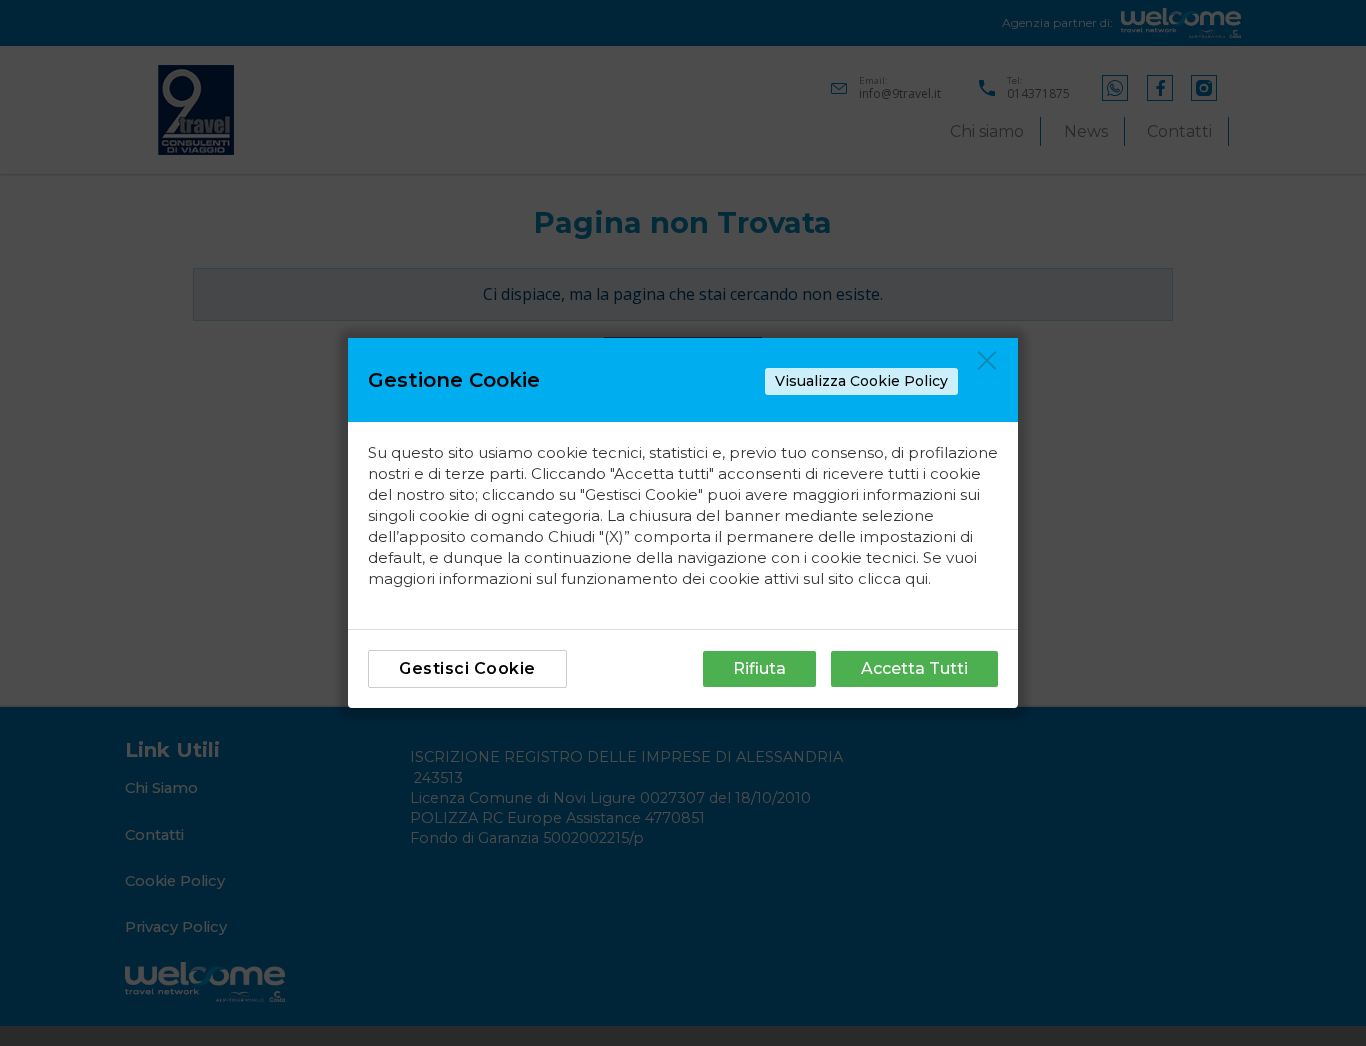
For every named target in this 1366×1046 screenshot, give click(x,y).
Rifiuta (759, 668)
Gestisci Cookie (467, 668)
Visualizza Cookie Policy (861, 381)
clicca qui (893, 578)
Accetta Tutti (914, 668)
